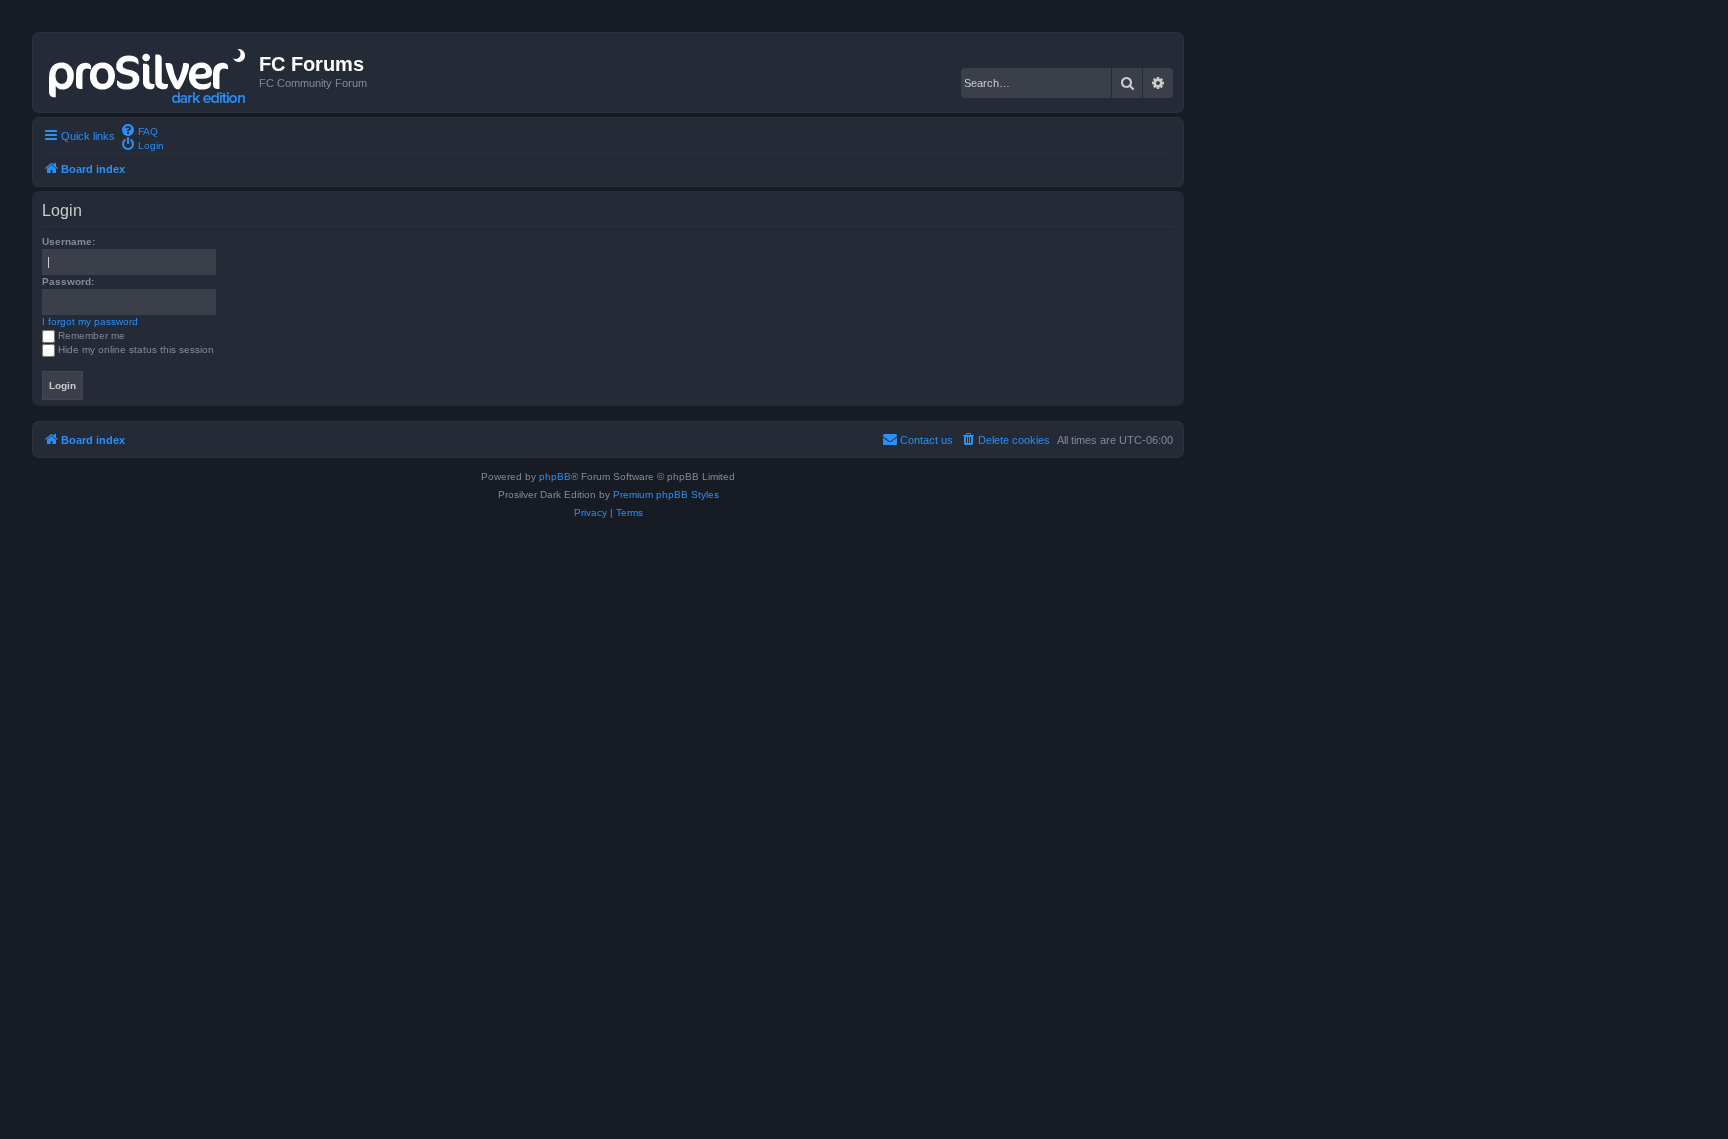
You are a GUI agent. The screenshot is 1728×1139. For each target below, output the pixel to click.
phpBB (555, 476)
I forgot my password (90, 321)
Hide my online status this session (136, 349)
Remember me (91, 335)
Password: (68, 281)
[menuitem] (139, 130)
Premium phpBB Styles (666, 494)
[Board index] (148, 72)
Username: (68, 241)
